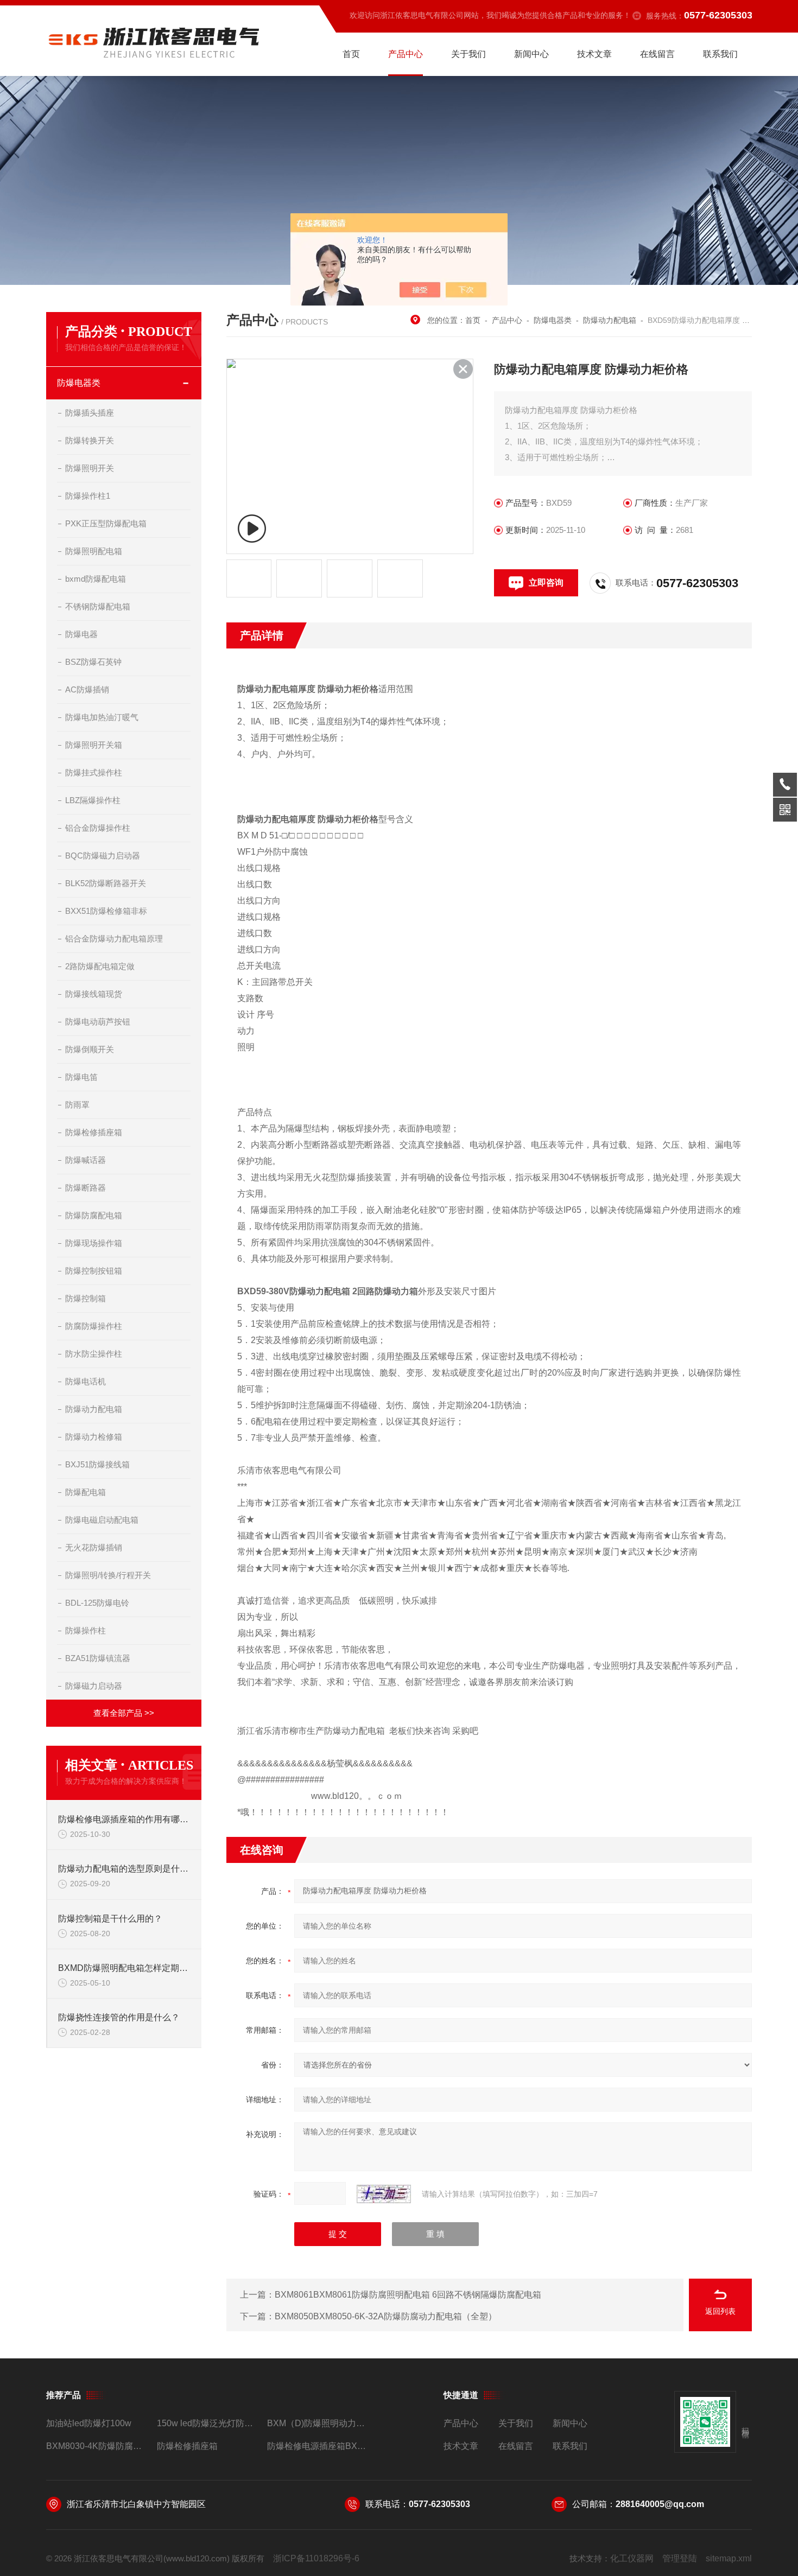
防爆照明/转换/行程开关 (108, 1575)
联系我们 (720, 54)
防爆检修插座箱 (94, 1132)
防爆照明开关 (90, 468)
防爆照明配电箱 (94, 551)
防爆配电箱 (85, 1492)
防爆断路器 (85, 1188)
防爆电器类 (79, 383)
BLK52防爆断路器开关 (106, 883)
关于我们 (468, 54)
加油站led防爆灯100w (89, 2423)
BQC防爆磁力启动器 (103, 856)
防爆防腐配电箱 (94, 1215)
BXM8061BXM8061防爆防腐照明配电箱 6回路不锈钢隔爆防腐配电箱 (408, 2295)
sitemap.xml (729, 2558)
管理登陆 (680, 2558)
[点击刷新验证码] (384, 2194)
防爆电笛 (81, 1077)
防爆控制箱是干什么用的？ (110, 1919)
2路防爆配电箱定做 (100, 966)
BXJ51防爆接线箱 (97, 1464)
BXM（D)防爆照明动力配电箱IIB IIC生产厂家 (318, 2423)
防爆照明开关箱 (94, 745)
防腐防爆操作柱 (94, 1326)
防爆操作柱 (85, 1630)
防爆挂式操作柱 (94, 772)
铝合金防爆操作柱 (98, 828)
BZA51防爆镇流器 (98, 1658)
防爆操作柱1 (88, 496)
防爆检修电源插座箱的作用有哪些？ (124, 1819)
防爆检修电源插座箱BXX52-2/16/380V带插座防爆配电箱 (318, 2446)
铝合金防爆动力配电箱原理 (114, 939)
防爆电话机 (85, 1381)
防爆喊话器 (85, 1160)
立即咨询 (546, 583)
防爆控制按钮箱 (94, 1271)
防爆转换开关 (90, 440)
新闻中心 (531, 54)
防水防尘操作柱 (94, 1354)
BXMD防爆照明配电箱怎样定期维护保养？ (124, 1968)
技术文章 (594, 54)
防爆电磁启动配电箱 (102, 1520)
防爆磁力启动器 (94, 1686)
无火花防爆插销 (94, 1547)
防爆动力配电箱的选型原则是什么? (124, 1869)
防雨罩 (77, 1105)
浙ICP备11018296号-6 (316, 2558)
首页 (351, 54)
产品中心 (406, 54)
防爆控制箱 (85, 1298)
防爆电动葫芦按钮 (98, 1022)
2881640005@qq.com (660, 2504)
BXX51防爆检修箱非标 (106, 911)
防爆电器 (81, 634)
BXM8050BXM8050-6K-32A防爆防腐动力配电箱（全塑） (386, 2316)
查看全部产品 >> (124, 1713)
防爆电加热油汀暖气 (102, 717)
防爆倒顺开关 (90, 1049)
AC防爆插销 (87, 689)
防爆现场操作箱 (94, 1243)
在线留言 (657, 54)
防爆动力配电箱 (94, 1409)
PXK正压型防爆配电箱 (106, 523)
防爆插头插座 (90, 413)
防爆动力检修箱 (94, 1437)
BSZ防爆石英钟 (93, 662)
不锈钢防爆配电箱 (98, 606)
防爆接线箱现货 (94, 994)
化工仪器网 (632, 2558)
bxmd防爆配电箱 (96, 579)
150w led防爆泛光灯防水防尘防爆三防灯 (208, 2423)
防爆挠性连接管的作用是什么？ (119, 2017)
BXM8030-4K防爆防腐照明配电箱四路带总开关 (97, 2446)
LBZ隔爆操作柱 (93, 800)
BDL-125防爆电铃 (97, 1603)
